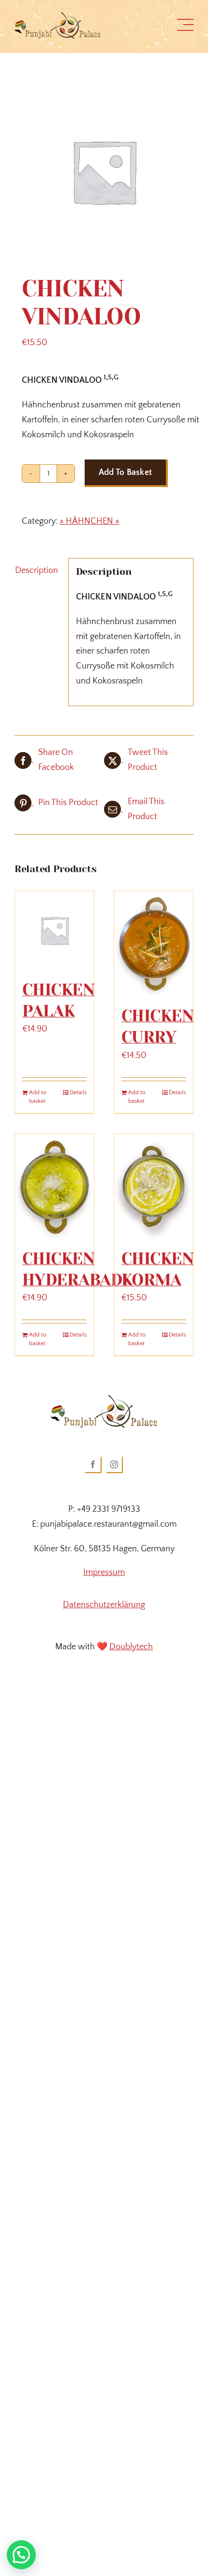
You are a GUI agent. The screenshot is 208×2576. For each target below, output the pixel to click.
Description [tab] (37, 571)
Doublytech (131, 1647)
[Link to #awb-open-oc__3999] (185, 25)
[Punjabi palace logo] (58, 16)
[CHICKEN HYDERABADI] (54, 1186)
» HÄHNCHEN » (89, 521)
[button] (21, 2555)
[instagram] (115, 1465)
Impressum (104, 1573)
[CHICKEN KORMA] (154, 1186)
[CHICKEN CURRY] (154, 943)
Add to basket (126, 473)
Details (78, 1093)
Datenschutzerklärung (104, 1605)
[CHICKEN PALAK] (54, 930)
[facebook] (93, 1465)
